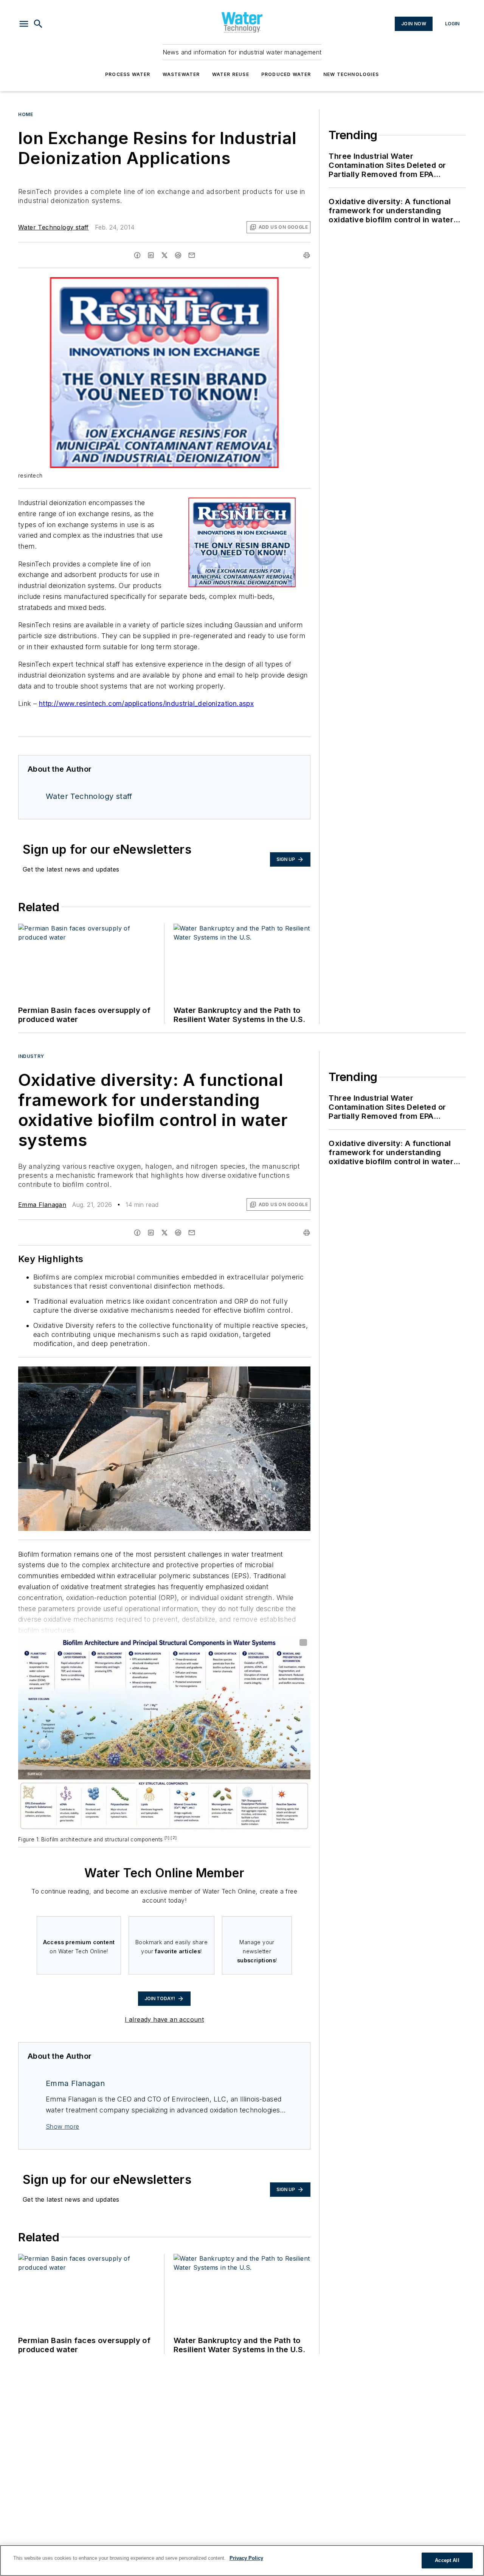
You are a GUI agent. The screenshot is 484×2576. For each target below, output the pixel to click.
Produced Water (286, 74)
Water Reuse (231, 74)
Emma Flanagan (42, 1205)
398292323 (204, 1374)
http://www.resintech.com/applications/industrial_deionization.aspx (146, 703)
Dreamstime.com (280, 1374)
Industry (31, 1056)
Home (26, 114)
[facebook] (137, 255)
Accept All (447, 2560)
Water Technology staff (54, 227)
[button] (24, 24)
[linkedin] (151, 255)
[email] (192, 255)
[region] (242, 2560)
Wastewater (181, 74)
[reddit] (178, 255)
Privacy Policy (246, 2558)
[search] (38, 24)
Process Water (128, 74)
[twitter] (164, 255)
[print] (307, 255)
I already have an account (164, 2019)
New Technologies (351, 74)
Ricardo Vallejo (241, 1374)
